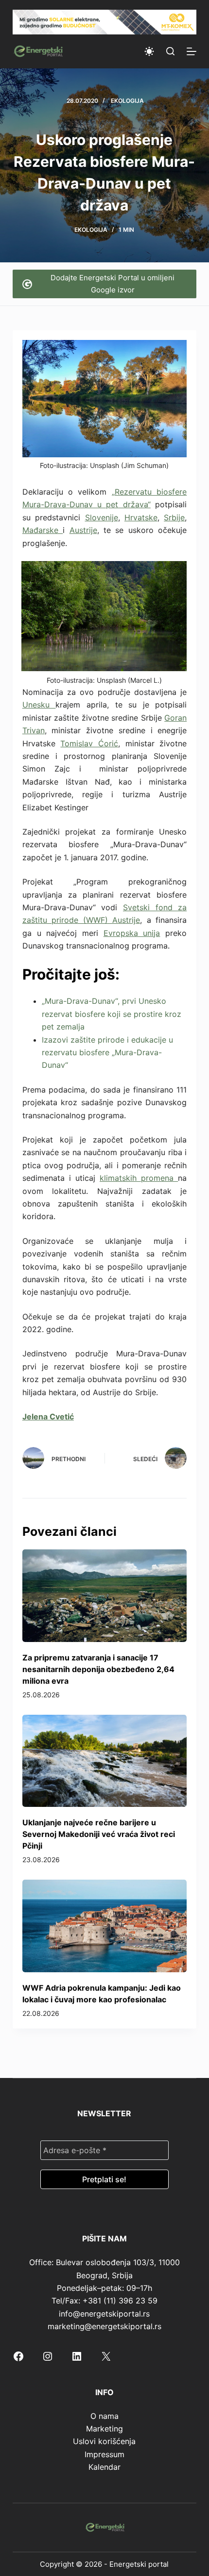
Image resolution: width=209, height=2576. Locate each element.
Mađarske (43, 530)
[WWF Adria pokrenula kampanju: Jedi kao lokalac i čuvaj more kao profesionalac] (104, 1926)
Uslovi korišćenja (104, 2441)
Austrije (83, 530)
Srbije (174, 517)
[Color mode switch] (149, 51)
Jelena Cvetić (48, 1417)
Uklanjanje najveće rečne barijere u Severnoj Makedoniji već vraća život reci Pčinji (99, 1834)
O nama (104, 2416)
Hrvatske (141, 517)
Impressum (104, 2454)
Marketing (104, 2429)
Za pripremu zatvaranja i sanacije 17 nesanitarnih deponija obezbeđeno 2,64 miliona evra (98, 1669)
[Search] (170, 51)
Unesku (39, 705)
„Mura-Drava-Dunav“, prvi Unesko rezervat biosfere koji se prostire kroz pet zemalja (112, 1014)
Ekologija (127, 101)
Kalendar (104, 2467)
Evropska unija (132, 933)
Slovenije (102, 517)
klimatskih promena (139, 1178)
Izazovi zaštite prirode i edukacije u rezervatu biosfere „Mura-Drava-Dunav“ (107, 1053)
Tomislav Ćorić (89, 743)
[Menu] (192, 51)
